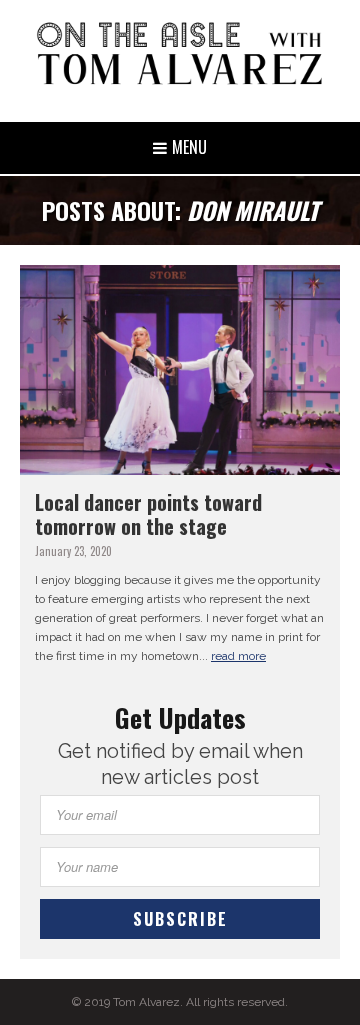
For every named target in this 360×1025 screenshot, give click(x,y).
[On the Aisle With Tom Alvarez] (180, 53)
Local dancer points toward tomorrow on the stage (148, 514)
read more (238, 656)
